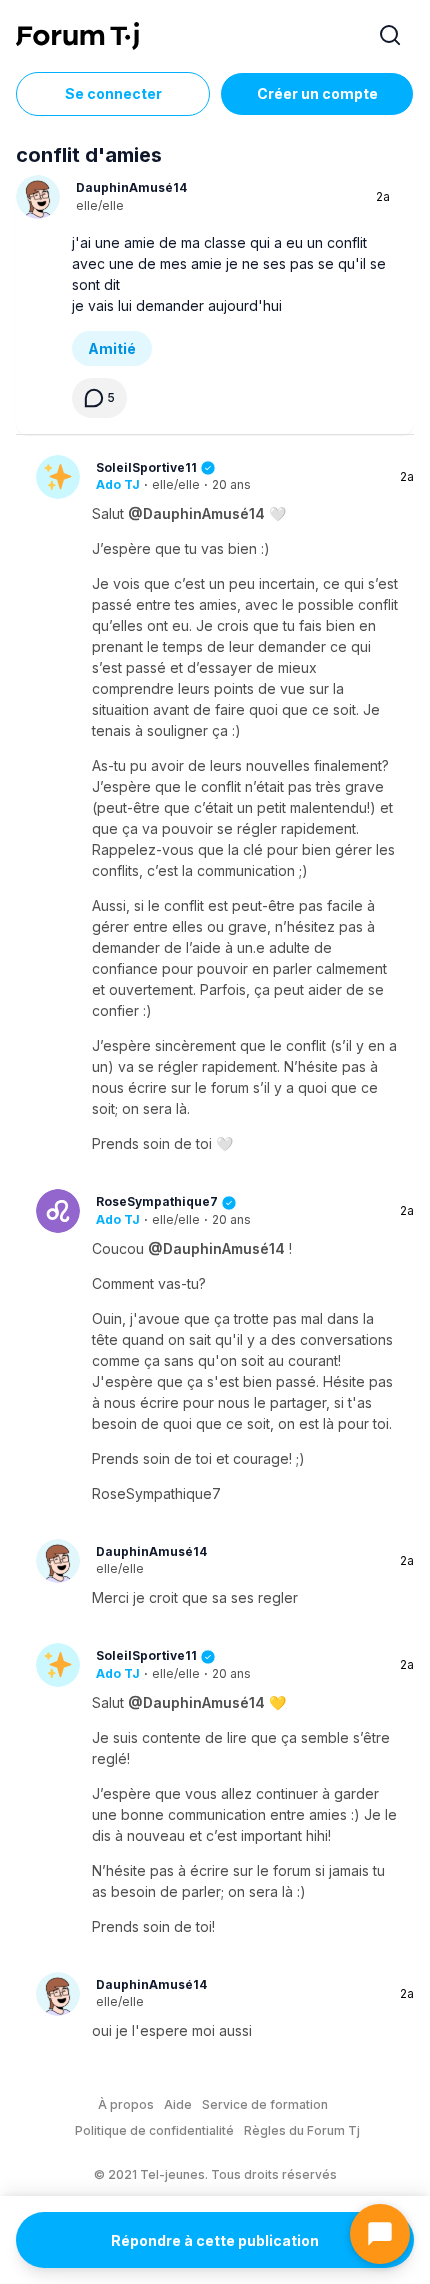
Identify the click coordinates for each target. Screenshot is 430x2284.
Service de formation (265, 2104)
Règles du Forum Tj (302, 2130)
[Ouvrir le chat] (380, 2234)
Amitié (112, 348)
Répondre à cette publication (215, 2240)
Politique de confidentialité (154, 2130)
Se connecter (113, 93)
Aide (178, 2104)
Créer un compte (317, 93)
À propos (126, 2104)
